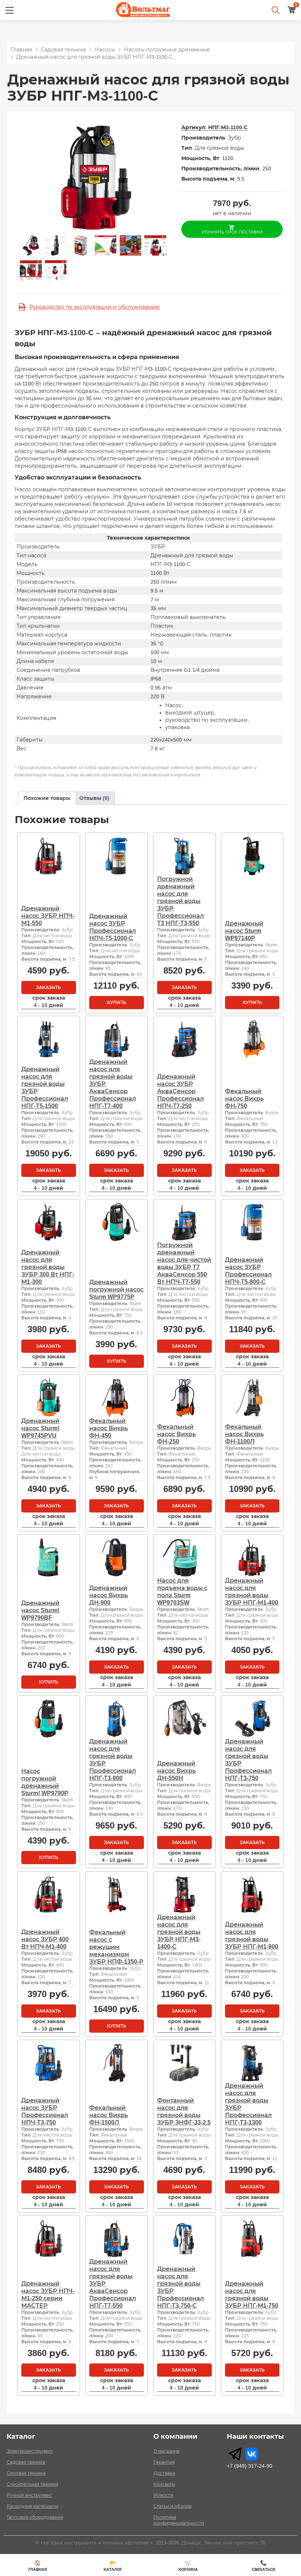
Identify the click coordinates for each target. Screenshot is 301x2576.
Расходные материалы (32, 2506)
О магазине (166, 2451)
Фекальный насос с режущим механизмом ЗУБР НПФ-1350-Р (116, 1947)
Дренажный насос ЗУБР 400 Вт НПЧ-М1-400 (45, 1939)
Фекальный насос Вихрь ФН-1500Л (108, 2115)
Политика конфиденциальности (179, 2520)
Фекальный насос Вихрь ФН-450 (108, 1428)
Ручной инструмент (29, 2495)
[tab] (47, 798)
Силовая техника (26, 2473)
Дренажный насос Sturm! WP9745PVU (40, 1428)
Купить (117, 1003)
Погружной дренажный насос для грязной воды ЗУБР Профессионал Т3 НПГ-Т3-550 (180, 901)
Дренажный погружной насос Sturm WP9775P (116, 1289)
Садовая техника (26, 2462)
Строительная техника (32, 2484)
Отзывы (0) (94, 798)
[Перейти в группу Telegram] (235, 2454)
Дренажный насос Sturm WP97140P (244, 931)
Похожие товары (47, 798)
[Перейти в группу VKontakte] (252, 2454)
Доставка (164, 2473)
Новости (163, 2495)
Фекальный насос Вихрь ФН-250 (176, 1434)
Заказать (48, 988)
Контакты (164, 2484)
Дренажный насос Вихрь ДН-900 (108, 1595)
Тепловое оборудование (35, 2517)
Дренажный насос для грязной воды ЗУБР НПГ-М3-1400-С (179, 1932)
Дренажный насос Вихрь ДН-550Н (176, 1771)
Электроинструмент (30, 2451)
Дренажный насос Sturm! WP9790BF (40, 1610)
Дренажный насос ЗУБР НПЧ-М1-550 (48, 916)
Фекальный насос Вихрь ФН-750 (244, 1099)
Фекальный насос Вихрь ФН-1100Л (244, 1434)
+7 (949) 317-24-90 (250, 2466)
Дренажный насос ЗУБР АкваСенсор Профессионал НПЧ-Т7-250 (180, 1091)
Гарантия (164, 2462)
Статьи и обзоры (173, 2506)
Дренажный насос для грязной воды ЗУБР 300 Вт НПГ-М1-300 (48, 1267)
